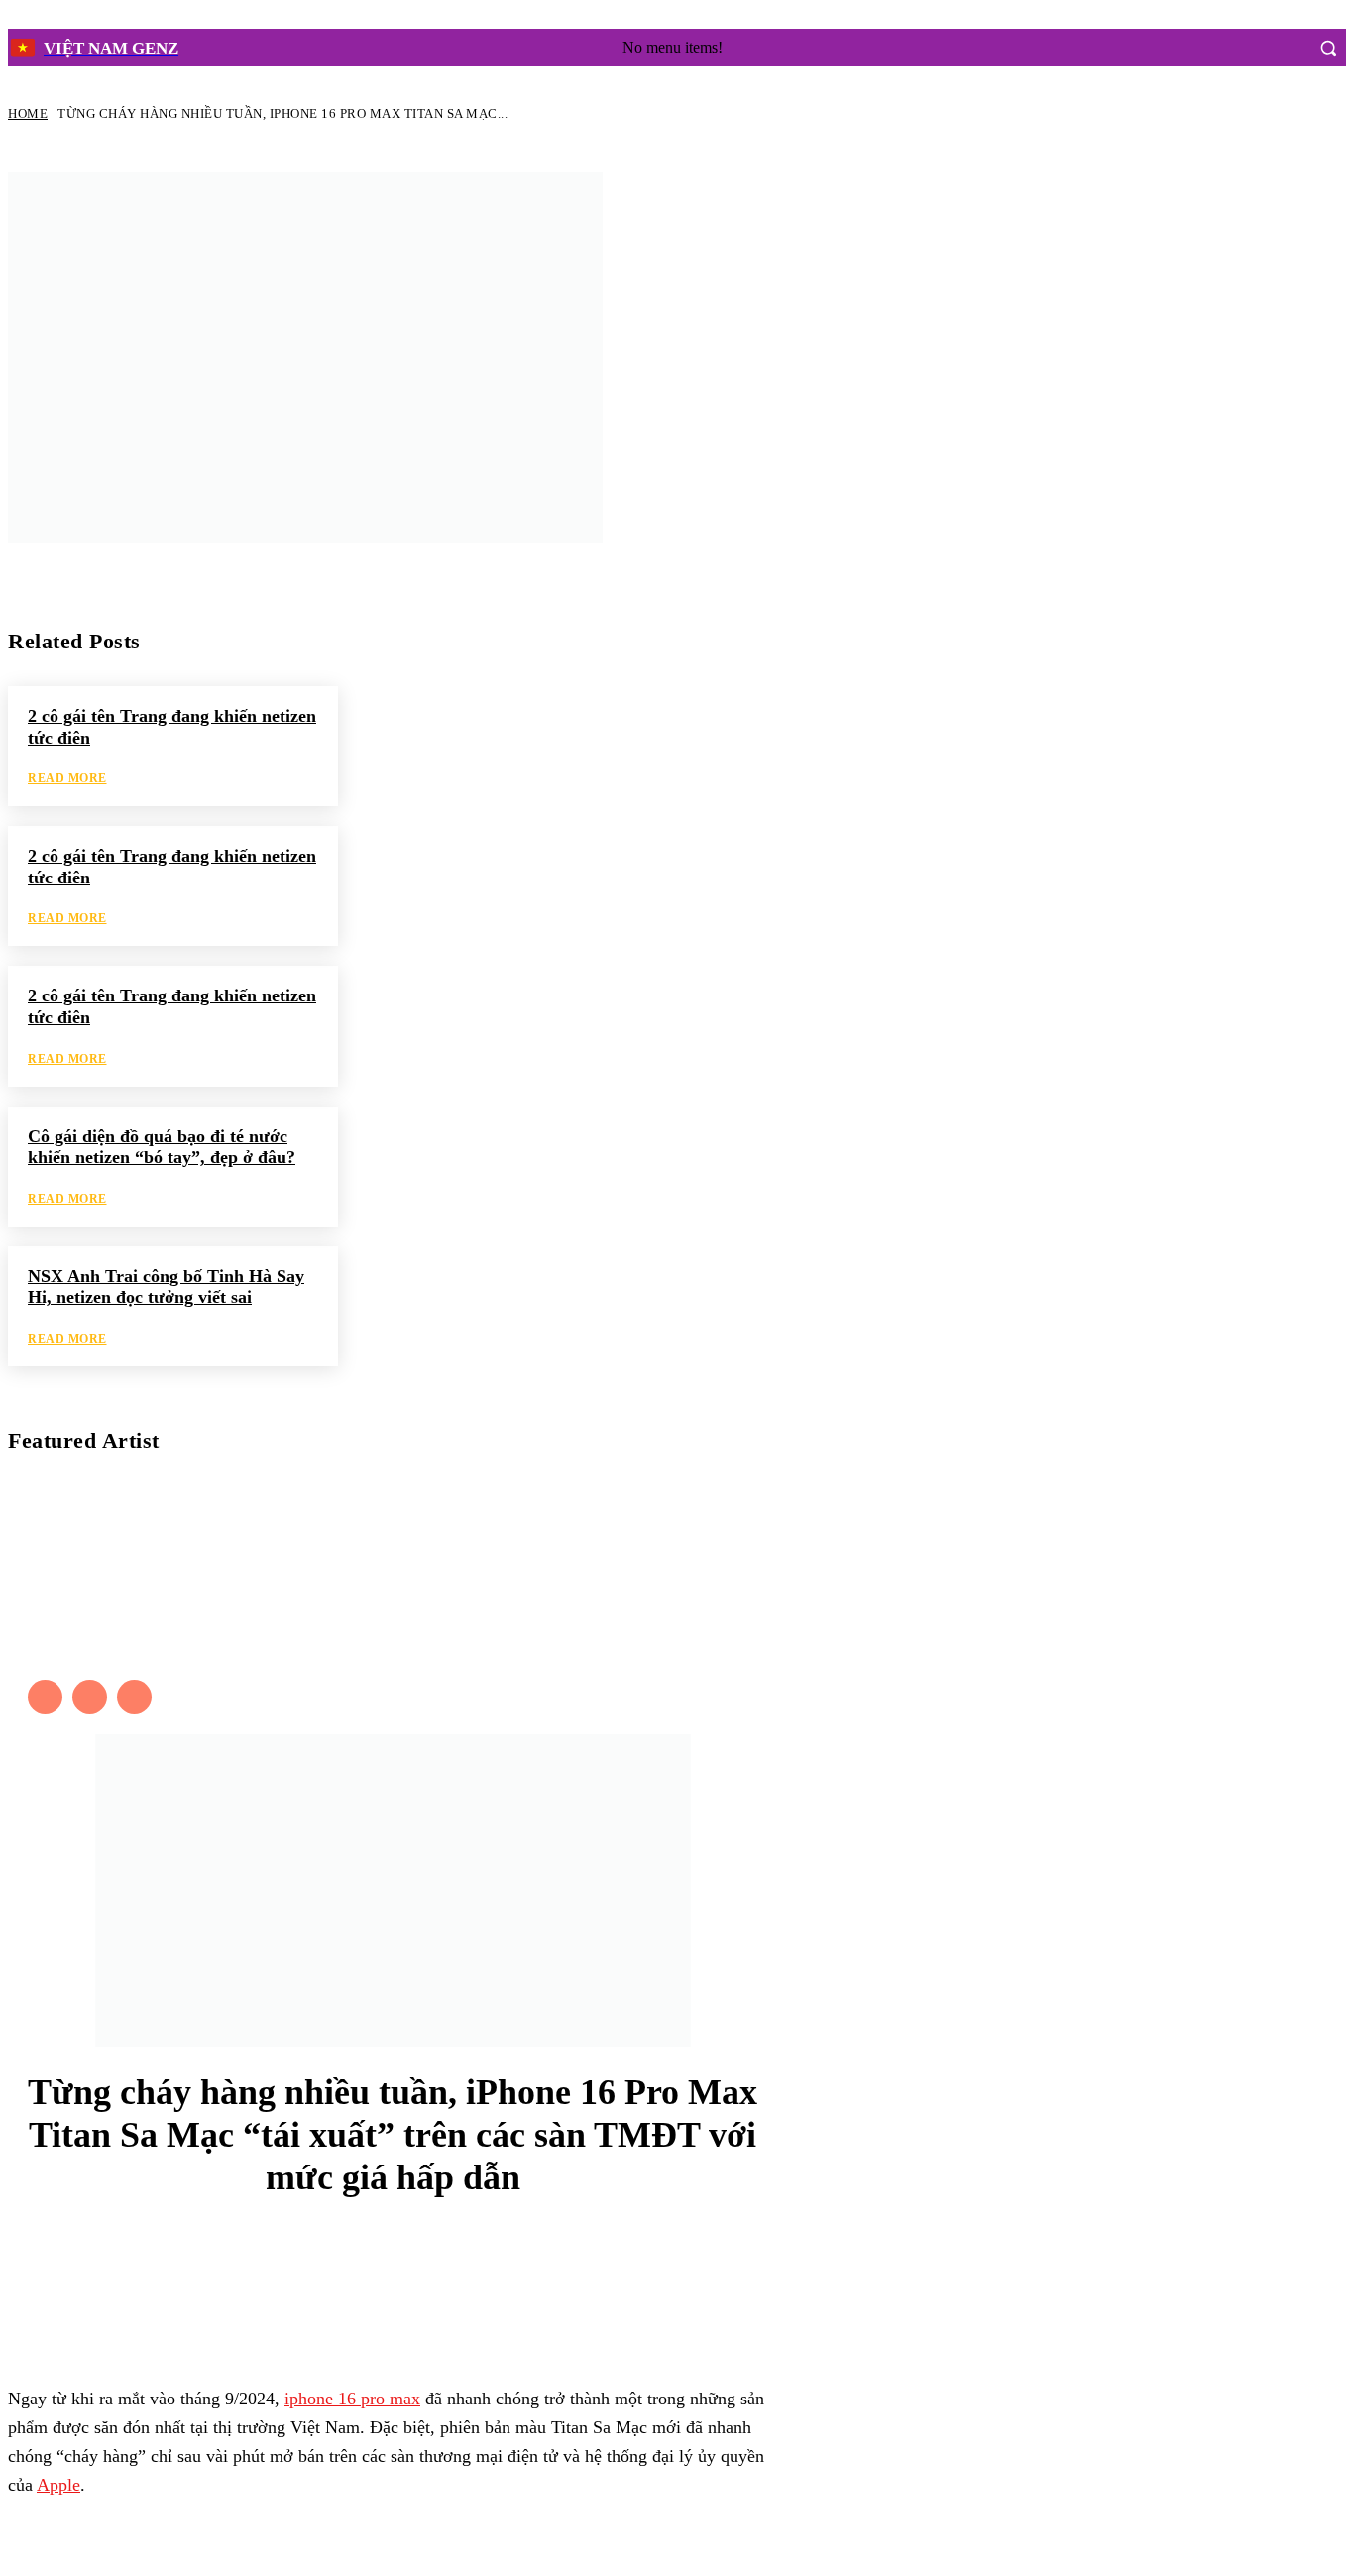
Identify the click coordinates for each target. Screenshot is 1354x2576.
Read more (67, 778)
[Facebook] (1247, 48)
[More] (523, 2293)
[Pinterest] (379, 2293)
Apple (58, 2485)
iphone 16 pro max (352, 2399)
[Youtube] (134, 1697)
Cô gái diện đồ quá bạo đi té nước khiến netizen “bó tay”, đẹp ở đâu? (162, 1147)
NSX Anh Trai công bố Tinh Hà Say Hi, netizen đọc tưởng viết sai (166, 1287)
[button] (1328, 48)
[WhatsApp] (444, 2293)
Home (28, 114)
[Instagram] (1285, 48)
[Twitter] (90, 1697)
